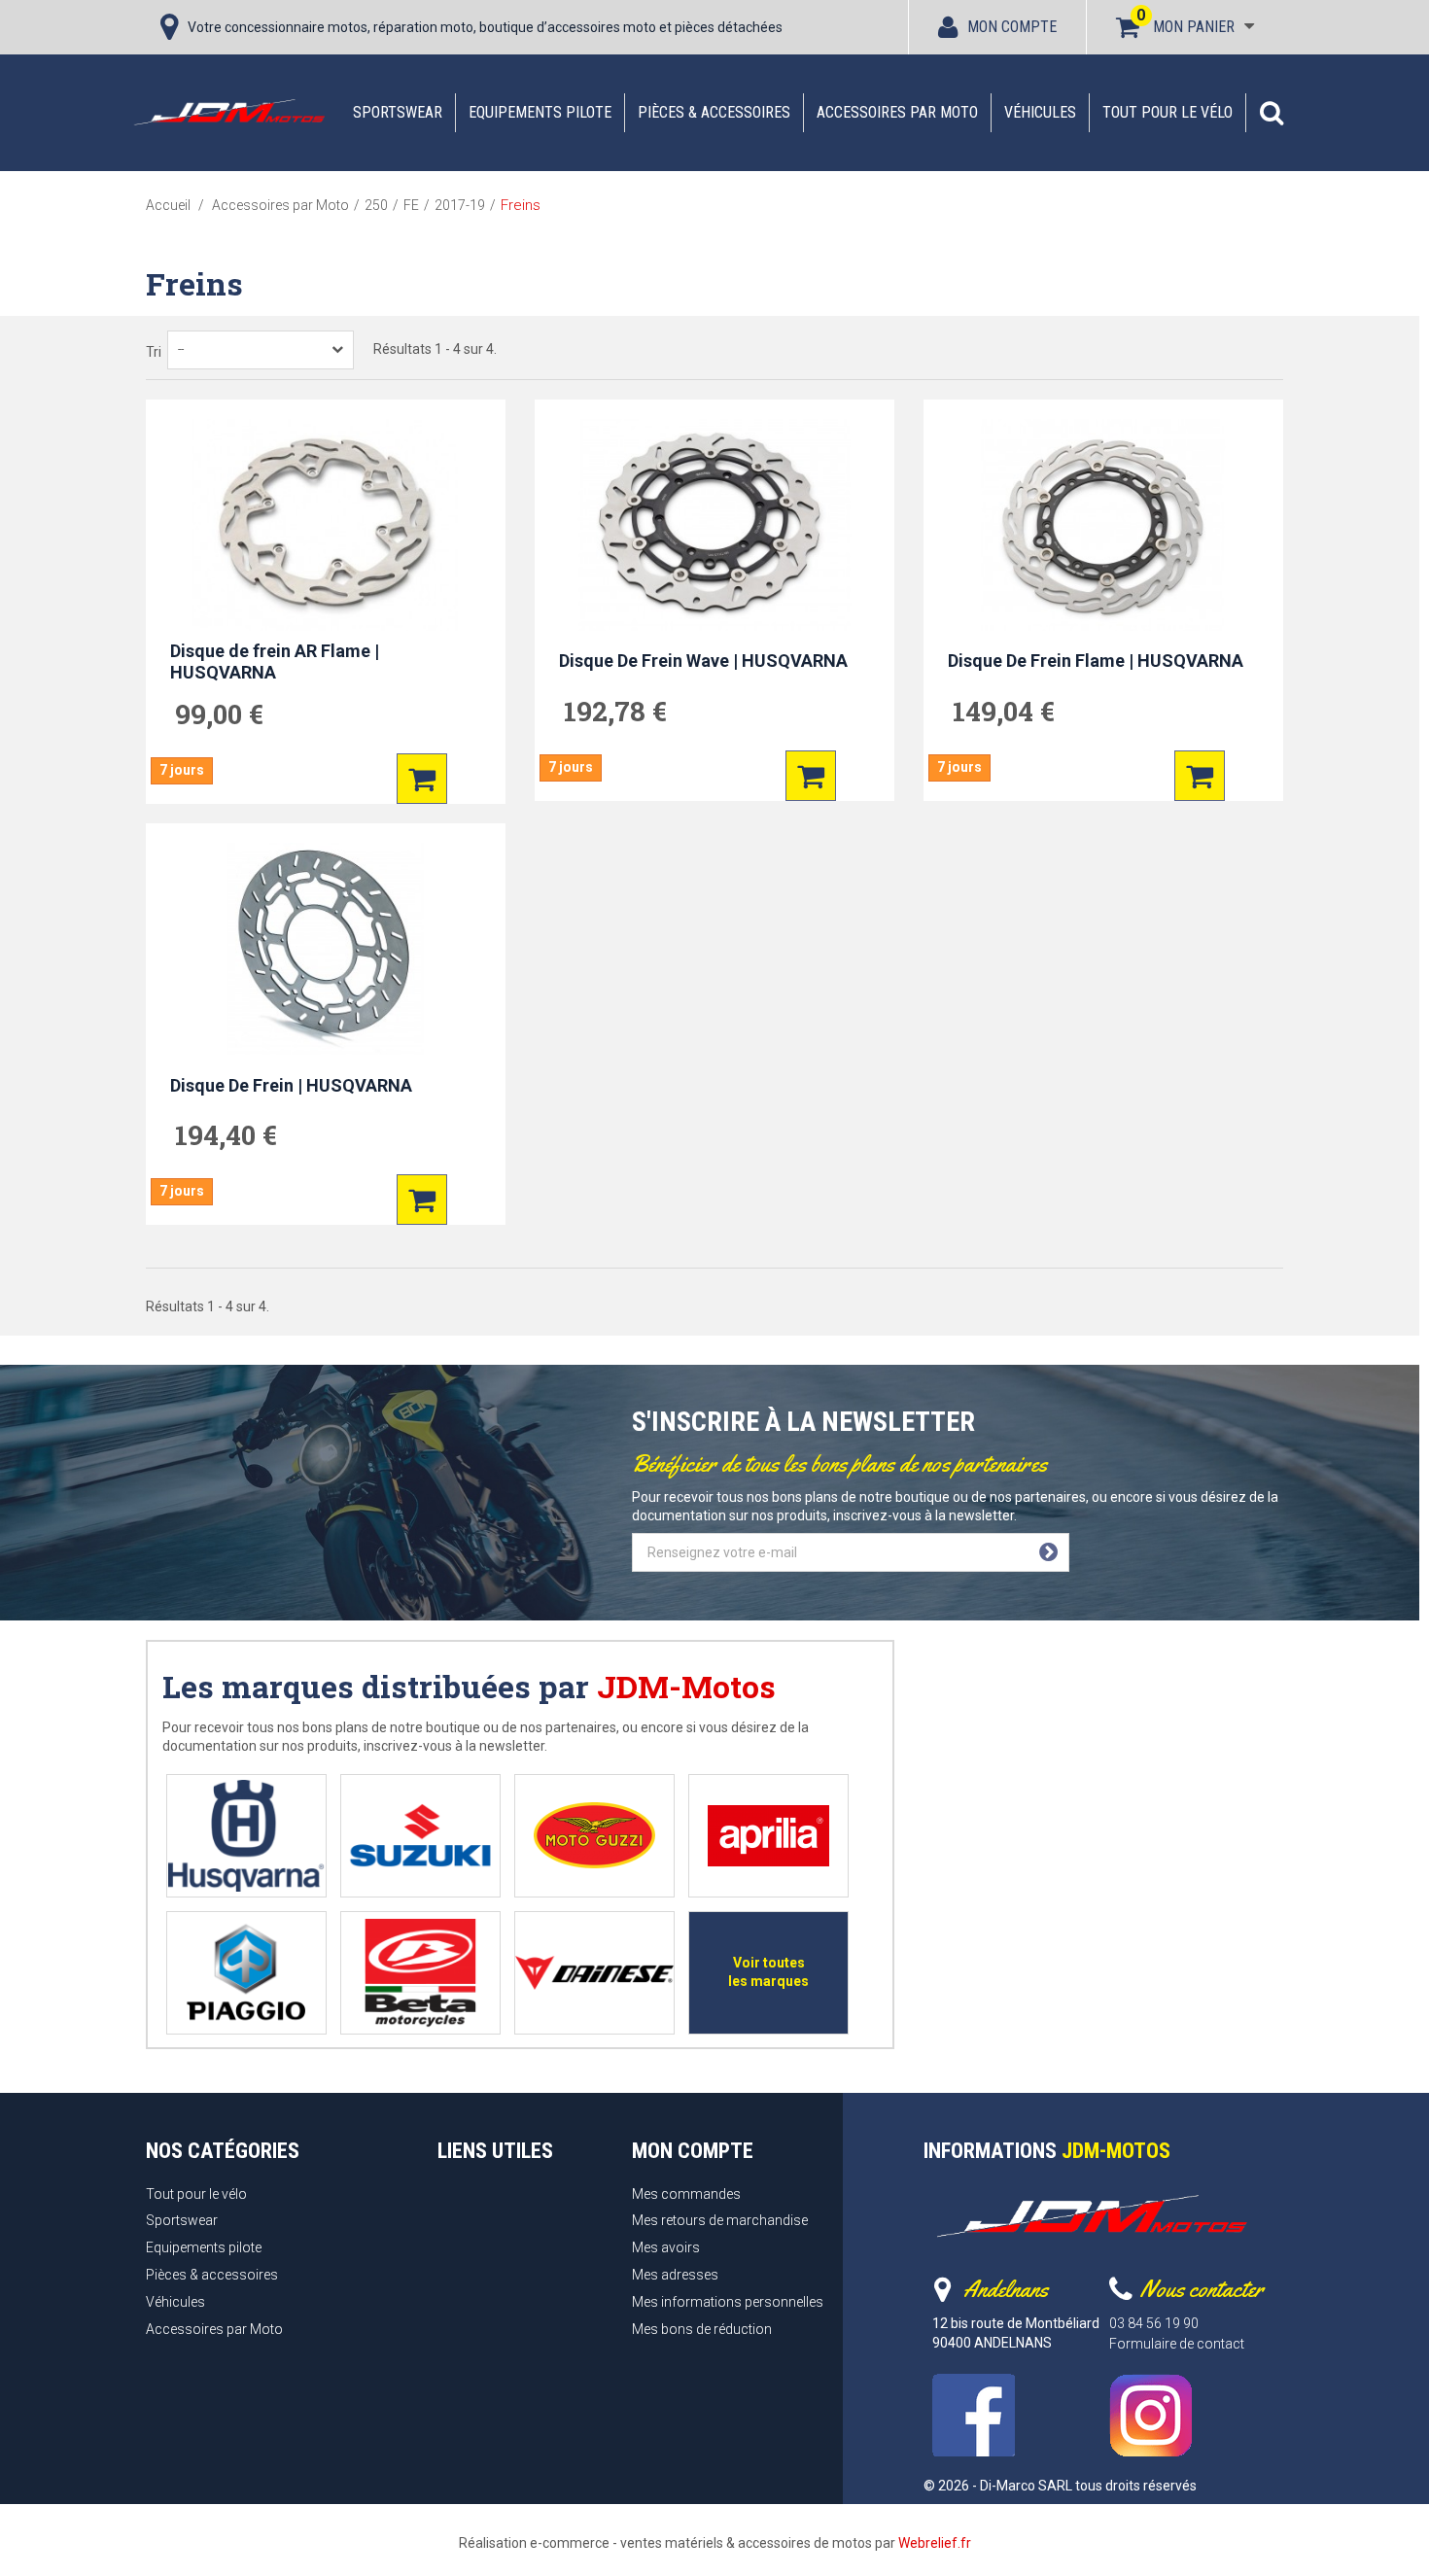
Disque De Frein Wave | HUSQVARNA (703, 661)
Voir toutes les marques (768, 1972)
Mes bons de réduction (702, 2329)
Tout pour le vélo (1168, 112)
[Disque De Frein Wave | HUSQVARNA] (714, 525)
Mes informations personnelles (728, 2302)
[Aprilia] (768, 1836)
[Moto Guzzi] (594, 1836)
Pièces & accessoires (714, 112)
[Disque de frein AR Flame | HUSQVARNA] (326, 525)
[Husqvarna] (246, 1836)
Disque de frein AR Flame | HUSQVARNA (275, 662)
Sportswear (398, 112)
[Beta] (420, 1973)
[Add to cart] (422, 779)
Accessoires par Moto (897, 112)
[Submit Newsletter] (1048, 1552)
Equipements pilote (540, 112)
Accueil (168, 205)
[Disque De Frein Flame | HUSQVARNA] (1103, 525)
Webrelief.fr (935, 2543)
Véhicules (1040, 112)
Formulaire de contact (1177, 2344)
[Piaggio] (246, 1973)
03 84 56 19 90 (1154, 2323)
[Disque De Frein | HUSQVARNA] (326, 949)
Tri (154, 352)
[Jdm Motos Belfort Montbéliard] (228, 112)
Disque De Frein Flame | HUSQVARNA (1096, 661)
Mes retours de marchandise (720, 2220)
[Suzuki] (420, 1836)
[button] (1272, 113)
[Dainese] (594, 1973)
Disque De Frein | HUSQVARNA (291, 1085)
